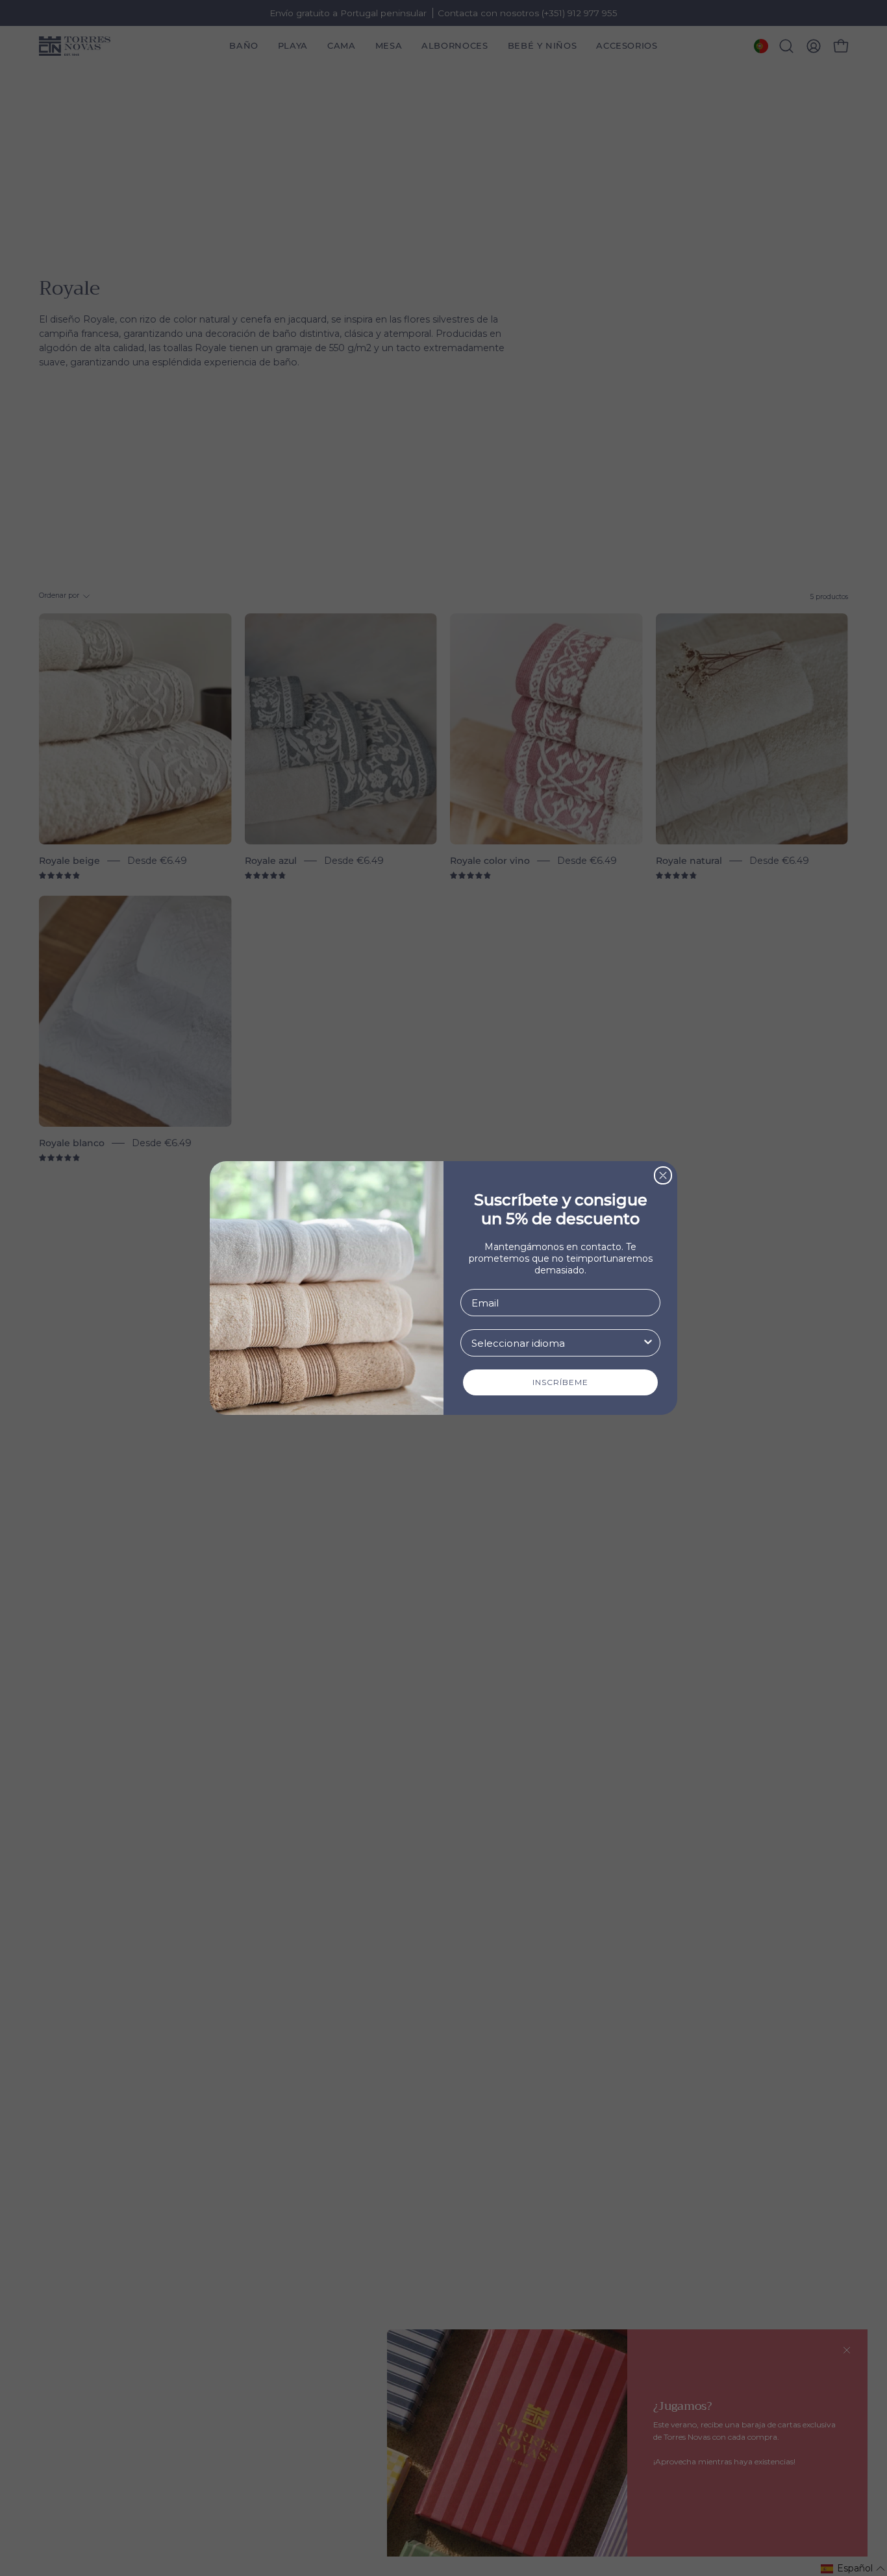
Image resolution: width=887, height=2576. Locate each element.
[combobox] (556, 1343)
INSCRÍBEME (560, 1382)
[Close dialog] (663, 1175)
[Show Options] (648, 1343)
